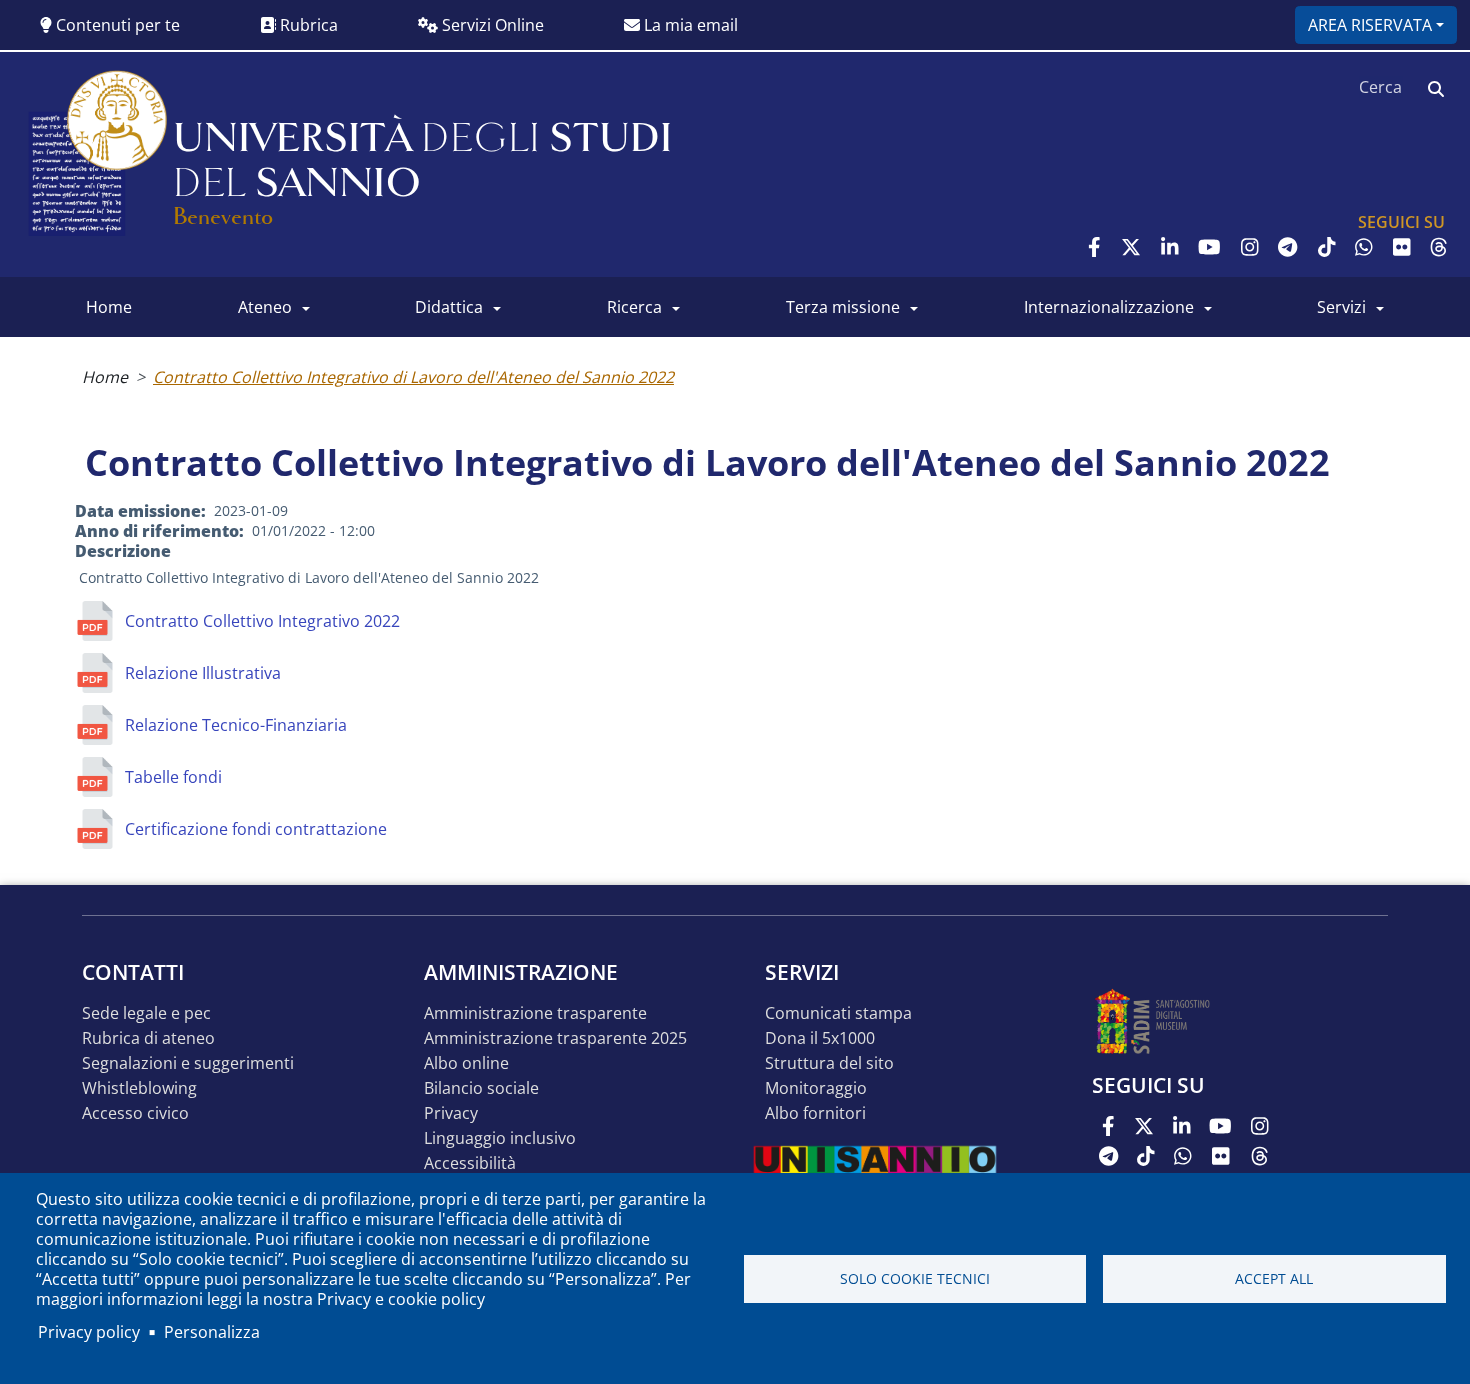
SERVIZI (1341, 307)
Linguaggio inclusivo (500, 1138)
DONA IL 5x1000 (820, 1038)
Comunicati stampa (838, 1013)
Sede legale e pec (146, 1013)
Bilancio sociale (481, 1088)
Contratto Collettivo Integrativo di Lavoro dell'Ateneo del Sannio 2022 (413, 377)
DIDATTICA (449, 307)
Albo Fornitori (815, 1113)
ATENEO (265, 307)
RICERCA (634, 307)
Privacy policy (89, 1332)
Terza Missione (843, 307)
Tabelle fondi (173, 777)
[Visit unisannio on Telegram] (1287, 247)
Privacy (451, 1113)
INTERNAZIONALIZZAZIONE (1109, 307)
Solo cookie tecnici (915, 1278)
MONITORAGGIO (816, 1088)
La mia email (689, 25)
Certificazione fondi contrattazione (256, 829)
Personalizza (212, 1332)
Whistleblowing (139, 1088)
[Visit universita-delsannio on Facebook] (1094, 247)
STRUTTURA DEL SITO (829, 1063)
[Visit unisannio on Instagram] (1250, 247)
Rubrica (307, 25)
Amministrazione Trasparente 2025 (555, 1038)
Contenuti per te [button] (116, 25)
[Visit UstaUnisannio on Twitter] (1131, 247)
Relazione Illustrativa (203, 673)
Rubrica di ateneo (148, 1038)
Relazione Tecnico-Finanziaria (236, 725)
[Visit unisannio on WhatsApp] (1364, 247)
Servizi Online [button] (491, 25)
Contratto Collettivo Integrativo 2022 (262, 621)
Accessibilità (470, 1163)
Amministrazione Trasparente (535, 1013)
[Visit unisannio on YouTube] (1209, 247)
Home (105, 377)
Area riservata (1370, 25)
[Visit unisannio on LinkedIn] (1170, 247)
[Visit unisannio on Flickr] (1402, 247)
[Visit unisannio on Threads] (1439, 247)
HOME (109, 307)
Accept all (1274, 1278)
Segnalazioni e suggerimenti (188, 1063)
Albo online (466, 1063)
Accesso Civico (135, 1113)
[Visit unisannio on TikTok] (1327, 247)
